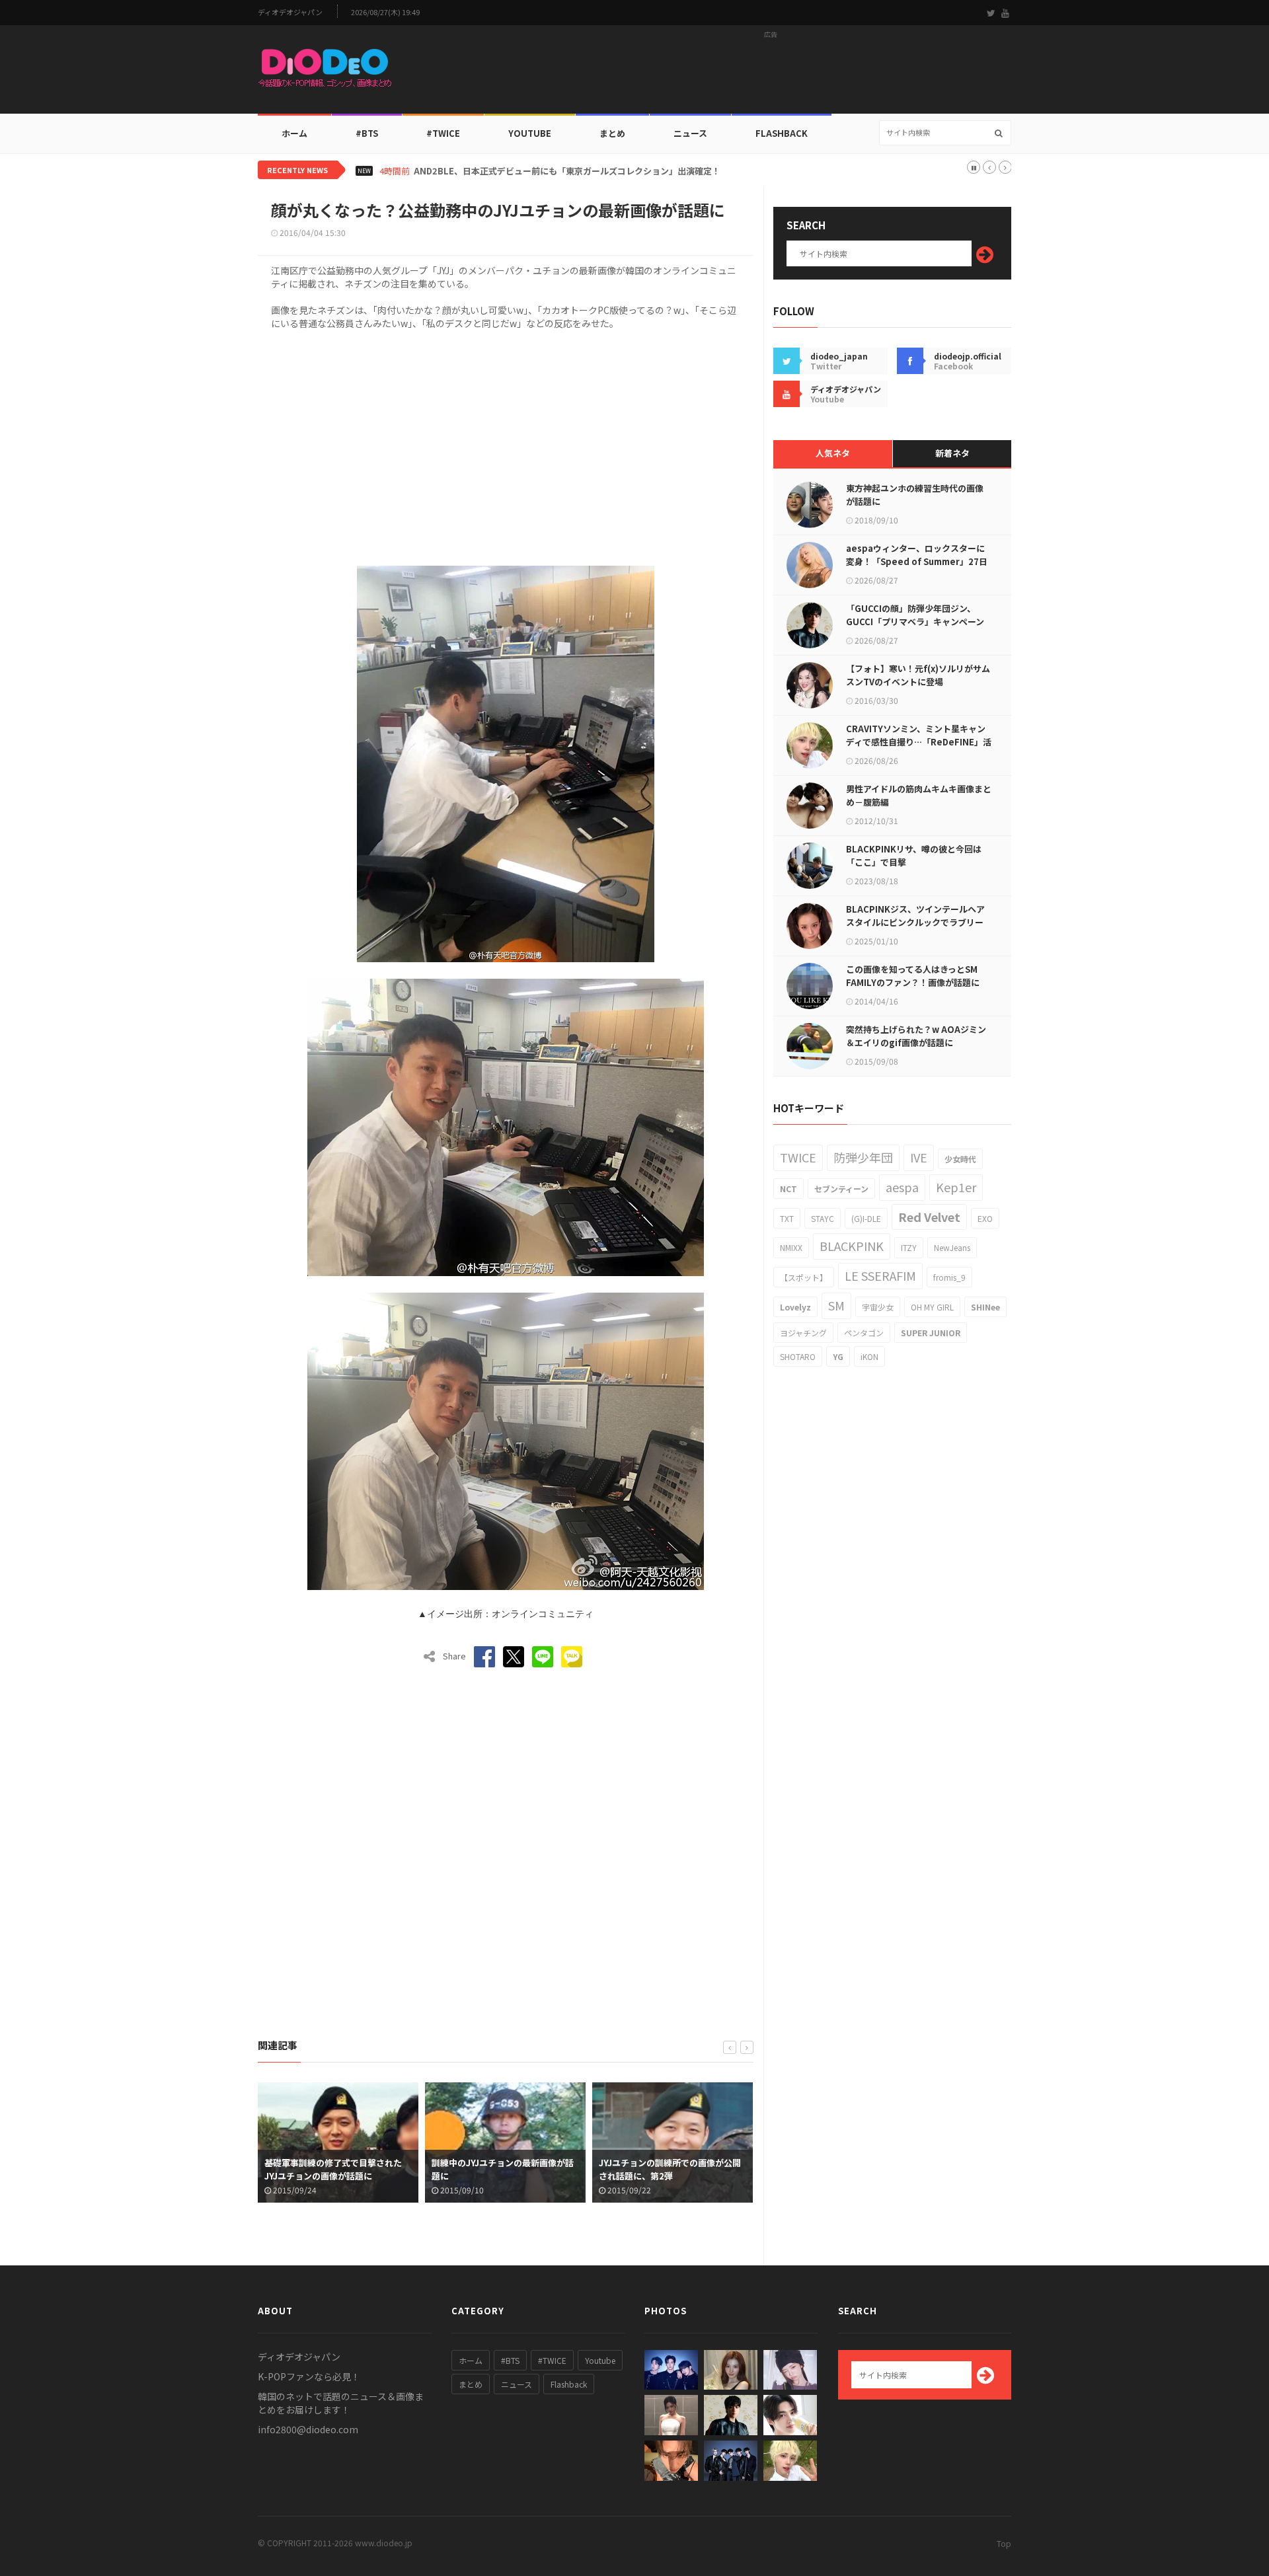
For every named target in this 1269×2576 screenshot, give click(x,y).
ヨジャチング (803, 1333)
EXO (985, 1218)
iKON (869, 1356)
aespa (902, 1187)
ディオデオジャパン (290, 12)
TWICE (798, 1157)
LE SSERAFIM (880, 1275)
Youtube (600, 2360)
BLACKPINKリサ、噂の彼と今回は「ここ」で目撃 (914, 855)
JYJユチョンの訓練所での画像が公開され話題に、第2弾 (508, 2169)
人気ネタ (833, 453)
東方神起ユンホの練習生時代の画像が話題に (915, 495)
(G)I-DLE (866, 1218)
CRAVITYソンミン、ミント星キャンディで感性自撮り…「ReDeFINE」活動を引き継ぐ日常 (919, 742)
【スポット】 (804, 1277)
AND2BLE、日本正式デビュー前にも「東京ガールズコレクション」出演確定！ (567, 171)
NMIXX (791, 1247)
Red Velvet (929, 1217)
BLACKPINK (852, 1246)
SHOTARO (798, 1356)
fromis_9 (949, 1277)
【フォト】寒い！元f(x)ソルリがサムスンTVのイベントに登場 (918, 675)
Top (1004, 2543)
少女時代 (960, 1159)
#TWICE (552, 2360)
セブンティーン (841, 1189)
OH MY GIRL (932, 1307)
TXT (787, 1218)
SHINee (985, 1307)
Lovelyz (795, 1307)
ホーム (294, 133)
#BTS (367, 133)
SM (836, 1305)
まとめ (612, 133)
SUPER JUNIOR (931, 1333)
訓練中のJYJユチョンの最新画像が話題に (341, 2169)
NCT (788, 1189)
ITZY (909, 1247)
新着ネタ (952, 453)
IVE (919, 1157)
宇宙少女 (878, 1307)
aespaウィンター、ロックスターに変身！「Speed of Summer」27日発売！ (917, 561)
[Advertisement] (771, 73)
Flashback (782, 133)
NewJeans (952, 1247)
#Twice (443, 133)
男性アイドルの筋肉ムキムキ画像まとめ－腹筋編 (919, 795)
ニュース (690, 133)
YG (838, 1356)
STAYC (823, 1218)
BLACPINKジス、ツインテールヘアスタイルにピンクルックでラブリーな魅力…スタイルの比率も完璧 (915, 922)
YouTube (530, 133)
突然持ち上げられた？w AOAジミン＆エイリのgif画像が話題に (916, 1036)
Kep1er (956, 1187)
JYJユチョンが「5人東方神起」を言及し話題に (678, 2169)
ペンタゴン (864, 1333)
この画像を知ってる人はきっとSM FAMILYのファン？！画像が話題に (913, 976)
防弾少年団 (863, 1157)
